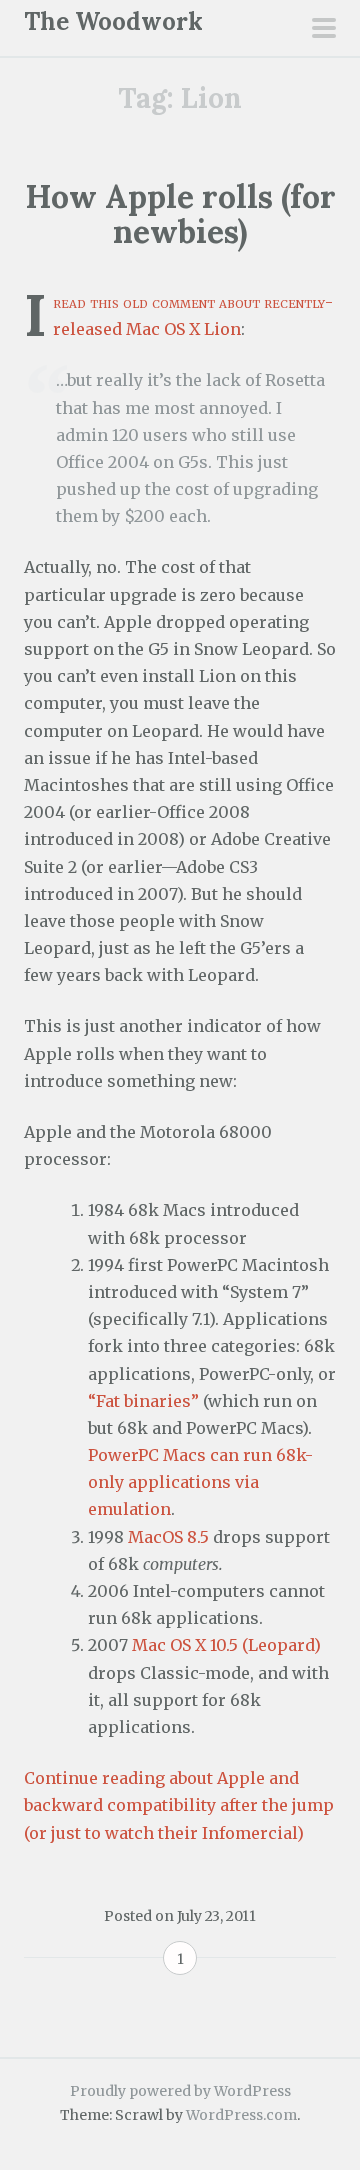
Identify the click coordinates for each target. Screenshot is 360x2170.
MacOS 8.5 (168, 1537)
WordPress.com (241, 2115)
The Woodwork (113, 21)
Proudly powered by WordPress (180, 2091)
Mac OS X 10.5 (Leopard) (226, 1645)
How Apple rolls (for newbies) (180, 214)
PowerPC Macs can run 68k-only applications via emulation (200, 1482)
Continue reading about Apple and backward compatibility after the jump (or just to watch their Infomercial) (179, 1805)
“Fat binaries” (143, 1401)
